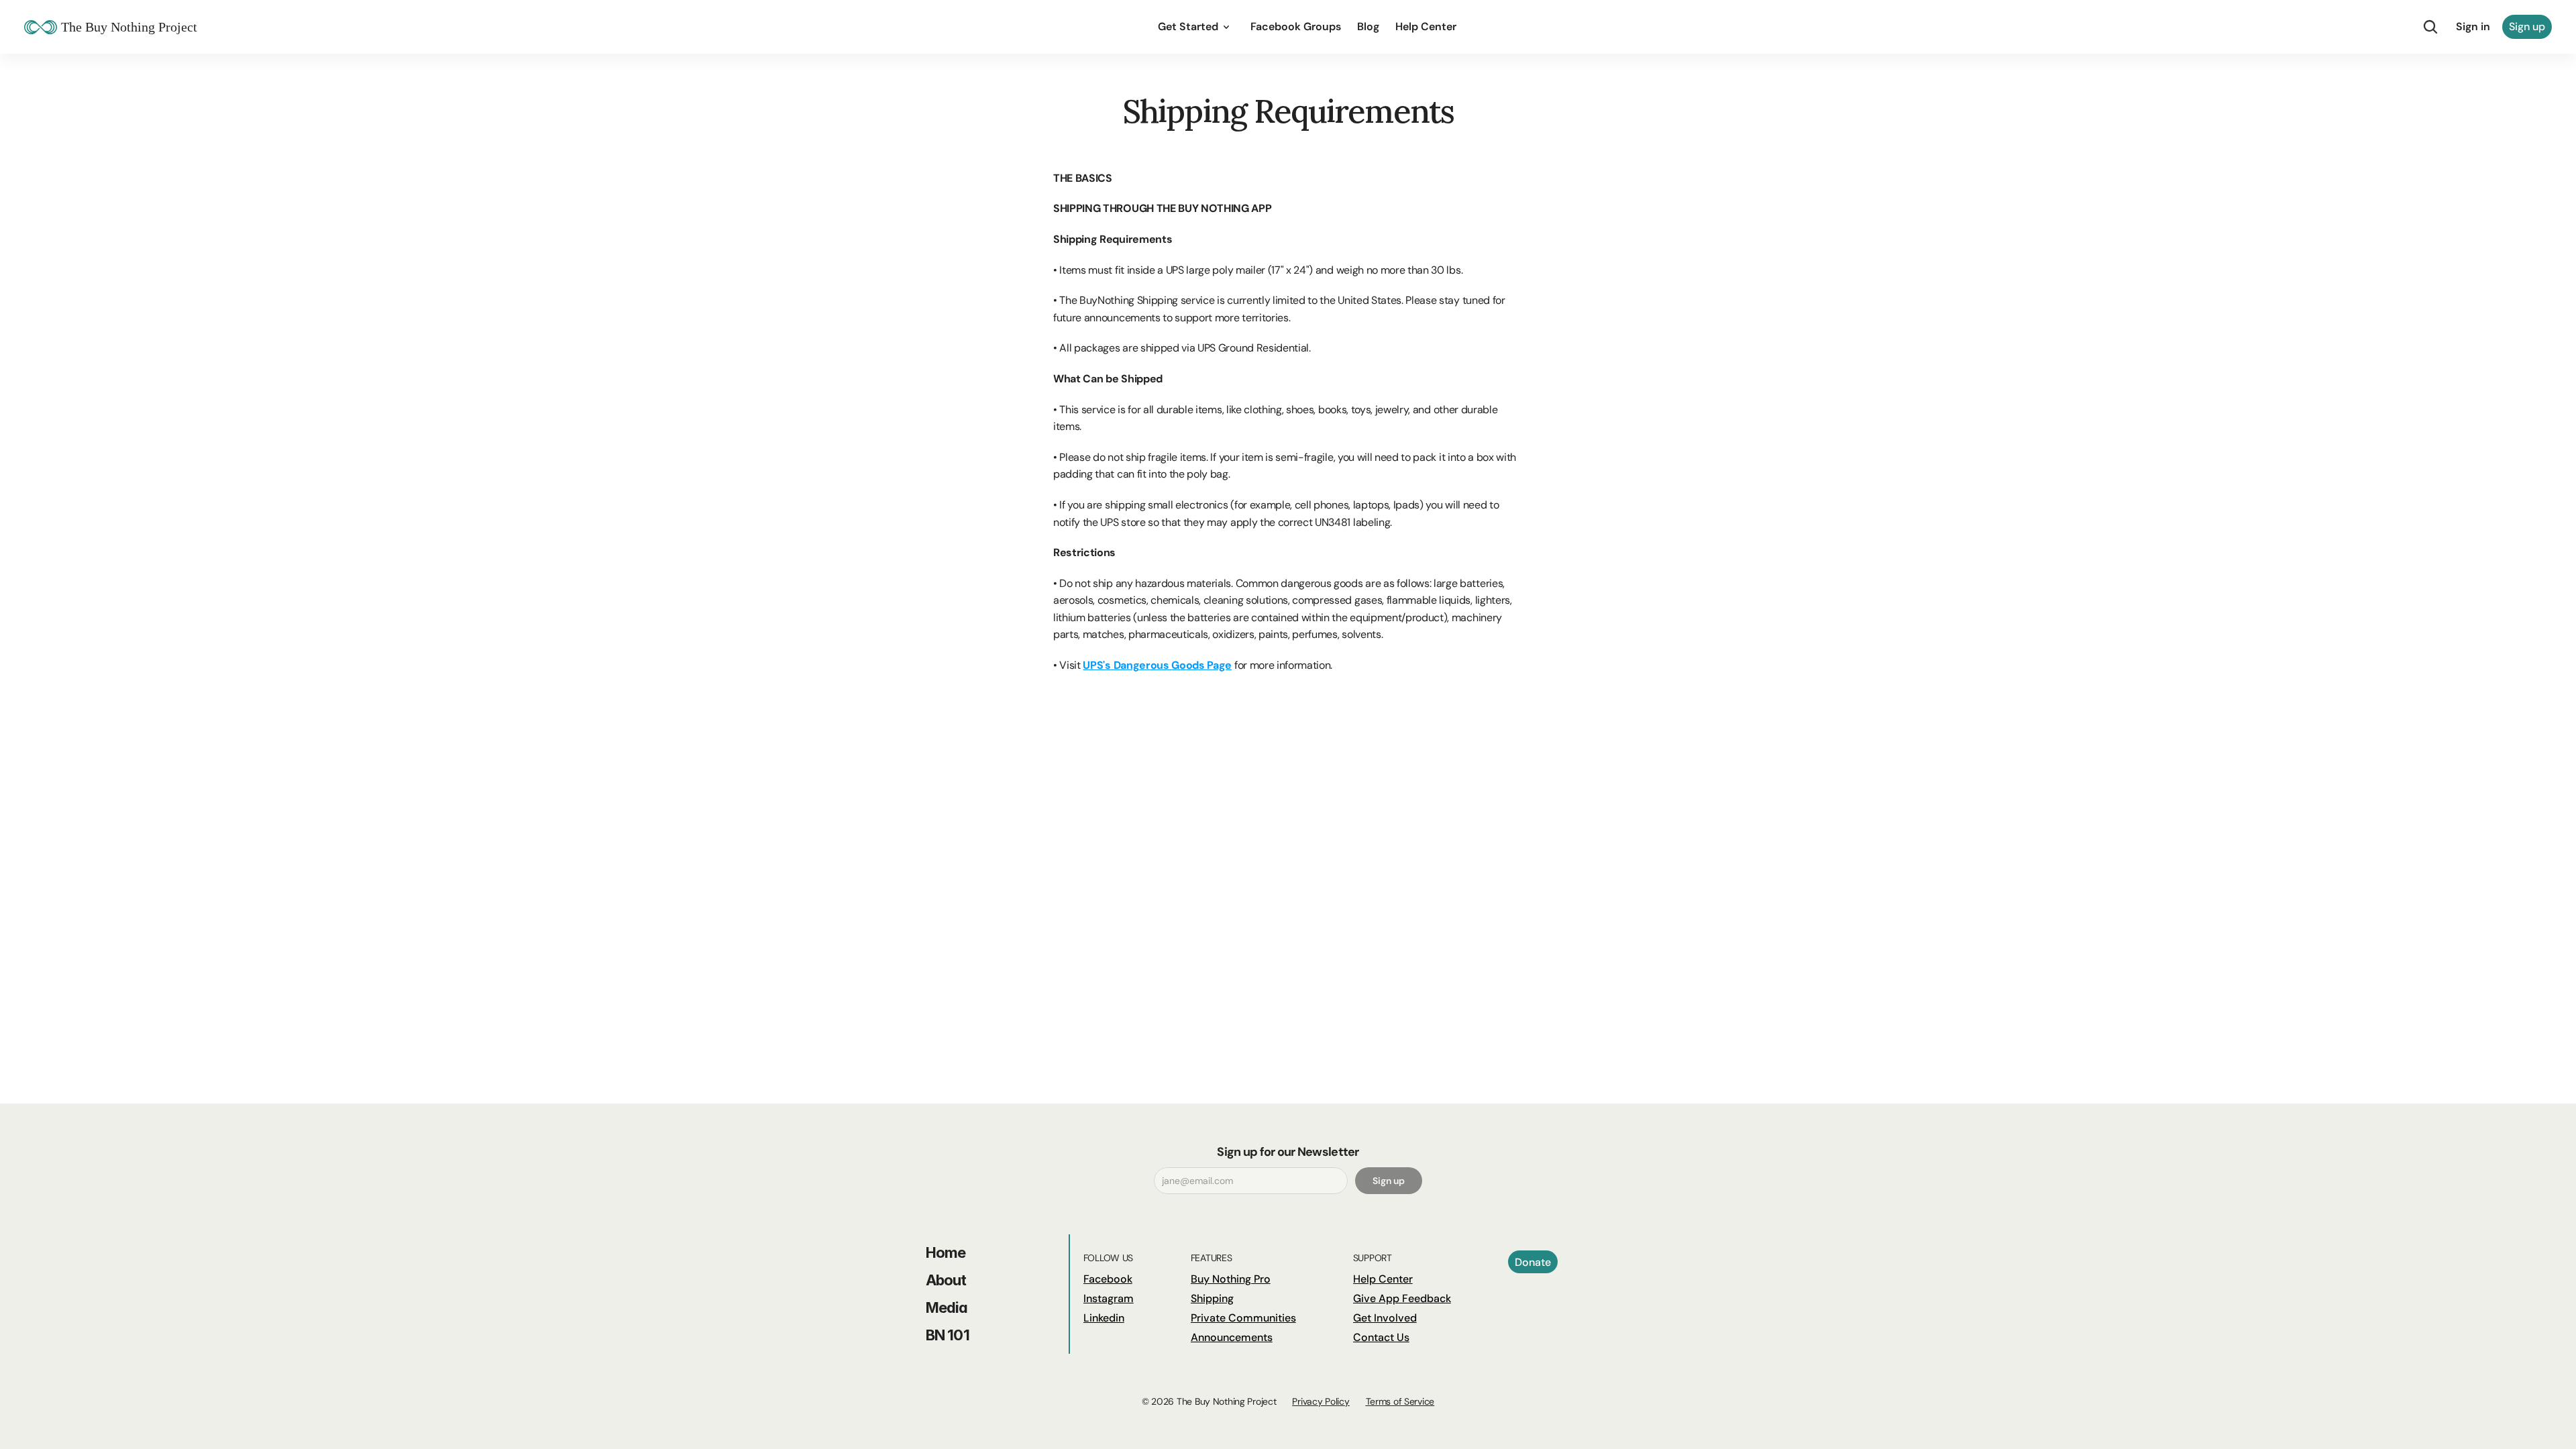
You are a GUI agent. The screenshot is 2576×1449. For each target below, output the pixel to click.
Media (947, 1307)
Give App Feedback (1402, 1298)
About (946, 1280)
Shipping (1212, 1298)
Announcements (1232, 1337)
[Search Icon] (2430, 27)
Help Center (1383, 1279)
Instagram (1109, 1298)
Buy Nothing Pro (1231, 1279)
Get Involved (1385, 1318)
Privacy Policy (1321, 1401)
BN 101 (948, 1335)
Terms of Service (1400, 1401)
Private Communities (1243, 1318)
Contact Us (1381, 1337)
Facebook (1108, 1279)
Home (946, 1252)
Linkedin (1104, 1318)
